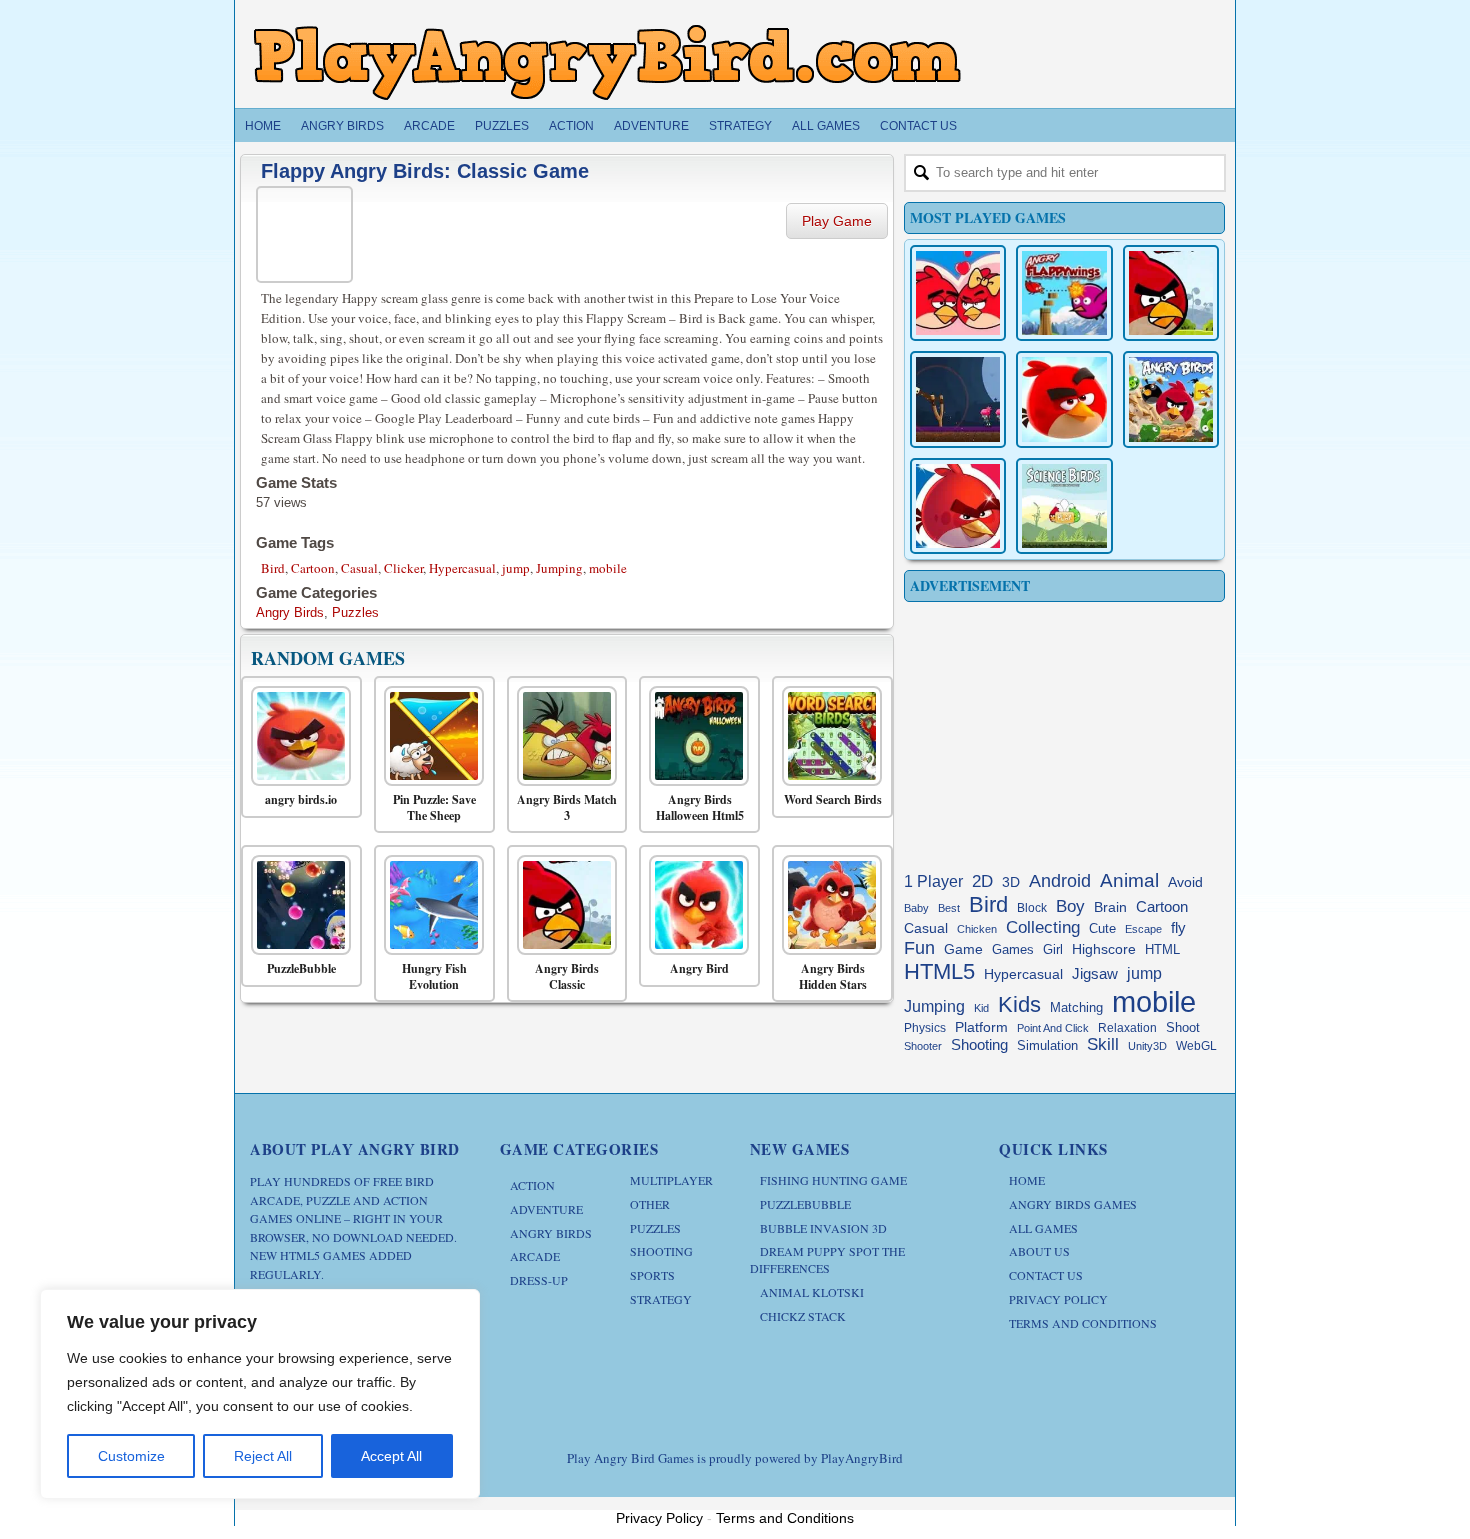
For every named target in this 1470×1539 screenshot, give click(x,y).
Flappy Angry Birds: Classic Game (425, 171)
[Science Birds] (1064, 506)
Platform (981, 1027)
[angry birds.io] (296, 736)
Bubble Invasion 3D (823, 1228)
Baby (916, 908)
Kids (1019, 1004)
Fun (919, 948)
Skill (1103, 1044)
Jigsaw (1095, 973)
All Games (826, 126)
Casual (359, 568)
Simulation (1047, 1045)
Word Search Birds (833, 800)
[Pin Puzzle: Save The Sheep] (429, 736)
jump (516, 568)
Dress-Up (539, 1280)
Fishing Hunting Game (833, 1180)
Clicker (403, 568)
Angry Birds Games (1073, 1204)
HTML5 (939, 971)
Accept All (391, 1456)
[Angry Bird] (694, 905)
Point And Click (1053, 1028)
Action (571, 126)
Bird (273, 568)
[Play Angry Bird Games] (607, 62)
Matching (1076, 1008)
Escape (1143, 929)
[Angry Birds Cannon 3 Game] (958, 293)
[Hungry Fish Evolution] (429, 905)
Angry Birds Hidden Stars (833, 976)
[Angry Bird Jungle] (1171, 399)
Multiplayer (671, 1180)
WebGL (1196, 1046)
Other (650, 1204)
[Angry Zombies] (958, 399)
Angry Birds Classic (567, 976)
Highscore (1104, 949)
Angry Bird (699, 969)
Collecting (1043, 927)
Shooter (923, 1046)
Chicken (977, 929)
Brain (1110, 907)
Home (263, 126)
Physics (925, 1028)
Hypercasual (462, 568)
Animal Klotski (812, 1292)
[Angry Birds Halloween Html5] (694, 736)
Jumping (559, 568)
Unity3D (1147, 1046)
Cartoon (313, 568)
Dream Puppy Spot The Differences (827, 1259)
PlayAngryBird (862, 1458)
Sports (652, 1275)
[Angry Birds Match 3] (562, 736)
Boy (1070, 906)
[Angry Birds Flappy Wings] (1064, 293)
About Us (1039, 1251)
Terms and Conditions (1083, 1323)
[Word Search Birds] (827, 736)
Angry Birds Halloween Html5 (700, 807)
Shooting (979, 1044)
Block (1032, 908)
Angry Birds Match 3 (567, 807)
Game (963, 949)
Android (1060, 881)
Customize (131, 1456)
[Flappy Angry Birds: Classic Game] (307, 231)
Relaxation (1127, 1028)
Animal (1129, 880)
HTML (1162, 949)
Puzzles (502, 126)
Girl (1053, 950)
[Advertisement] (1064, 732)
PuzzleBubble (301, 969)
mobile (608, 568)
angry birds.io (301, 800)
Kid (981, 1008)
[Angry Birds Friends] (1064, 399)
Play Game (837, 221)
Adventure (651, 126)
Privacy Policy (1058, 1299)
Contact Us (918, 126)
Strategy (740, 126)
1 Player (933, 881)
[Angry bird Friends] (958, 506)
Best (949, 908)
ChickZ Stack (803, 1316)
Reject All (263, 1456)
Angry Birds (342, 126)
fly (1178, 927)
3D (1011, 882)
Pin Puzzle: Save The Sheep (434, 807)
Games (1013, 950)
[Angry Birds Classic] (562, 905)
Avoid (1185, 882)
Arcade (429, 126)
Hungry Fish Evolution (434, 976)
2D (982, 881)
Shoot (1183, 1027)
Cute (1102, 928)
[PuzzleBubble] (296, 905)
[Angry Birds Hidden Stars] (827, 905)
